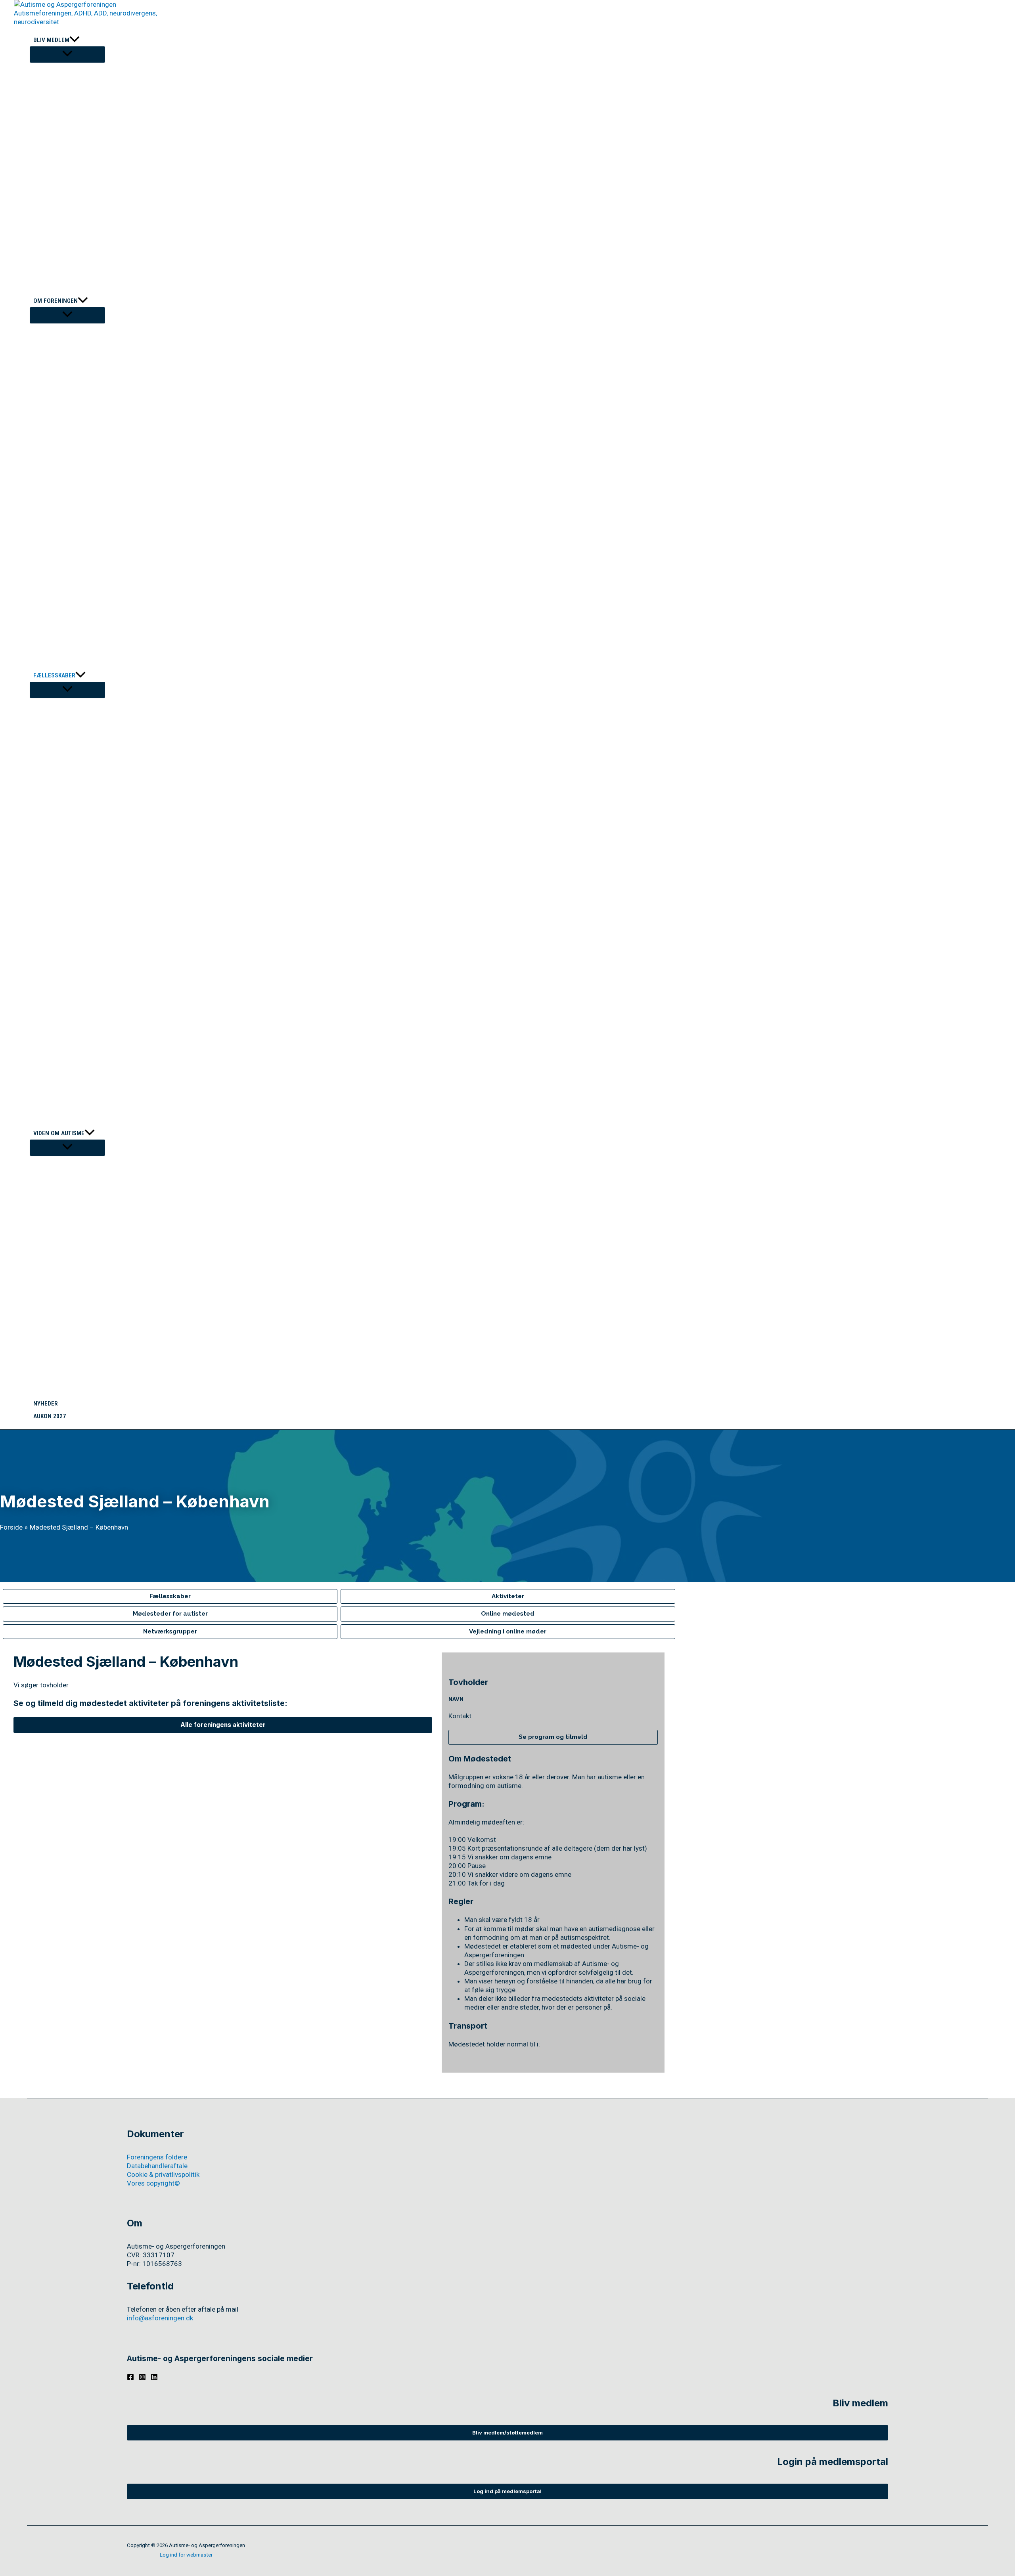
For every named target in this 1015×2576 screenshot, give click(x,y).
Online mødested (508, 1614)
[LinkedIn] (154, 2378)
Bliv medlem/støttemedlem (507, 2433)
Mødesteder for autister (170, 1614)
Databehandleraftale (157, 2166)
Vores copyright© (153, 2183)
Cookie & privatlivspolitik (163, 2174)
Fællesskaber (170, 1596)
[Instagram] (142, 2378)
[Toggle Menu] (67, 55)
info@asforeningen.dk (160, 2318)
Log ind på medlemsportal (507, 2491)
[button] (75, 40)
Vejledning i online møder (508, 1631)
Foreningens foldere (157, 2157)
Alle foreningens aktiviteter (223, 1725)
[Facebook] (130, 2378)
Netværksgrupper (170, 1631)
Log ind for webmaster (186, 2555)
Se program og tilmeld (553, 1737)
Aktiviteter (508, 1596)
